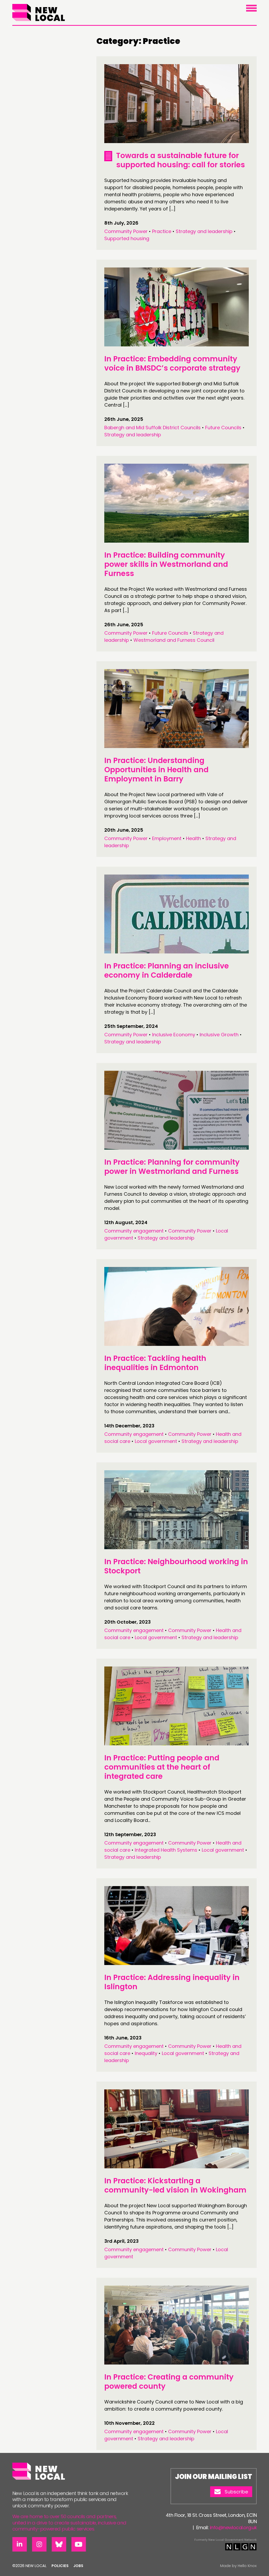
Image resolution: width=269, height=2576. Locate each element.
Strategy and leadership (204, 231)
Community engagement (134, 1231)
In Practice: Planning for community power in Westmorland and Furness (172, 1167)
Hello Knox (247, 2566)
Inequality (146, 2053)
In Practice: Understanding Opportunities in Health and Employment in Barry (156, 770)
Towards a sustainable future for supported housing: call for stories (180, 160)
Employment (167, 838)
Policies (60, 2566)
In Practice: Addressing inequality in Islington (172, 1982)
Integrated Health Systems (166, 1850)
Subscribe (236, 2492)
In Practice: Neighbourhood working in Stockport (176, 1566)
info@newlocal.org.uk (233, 2527)
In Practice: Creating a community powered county (169, 2382)
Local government (156, 1441)
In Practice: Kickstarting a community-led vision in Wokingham (175, 2185)
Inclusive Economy (174, 1035)
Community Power (126, 231)
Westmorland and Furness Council (174, 640)
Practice (162, 231)
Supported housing (127, 238)
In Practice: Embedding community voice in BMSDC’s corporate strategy (172, 363)
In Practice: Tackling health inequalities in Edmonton (155, 1363)
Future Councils (223, 428)
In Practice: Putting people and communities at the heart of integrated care (162, 1767)
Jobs (78, 2566)
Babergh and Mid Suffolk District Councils (152, 428)
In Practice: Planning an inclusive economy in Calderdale (167, 971)
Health (193, 838)
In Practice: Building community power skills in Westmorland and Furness (166, 564)
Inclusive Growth (219, 1035)
